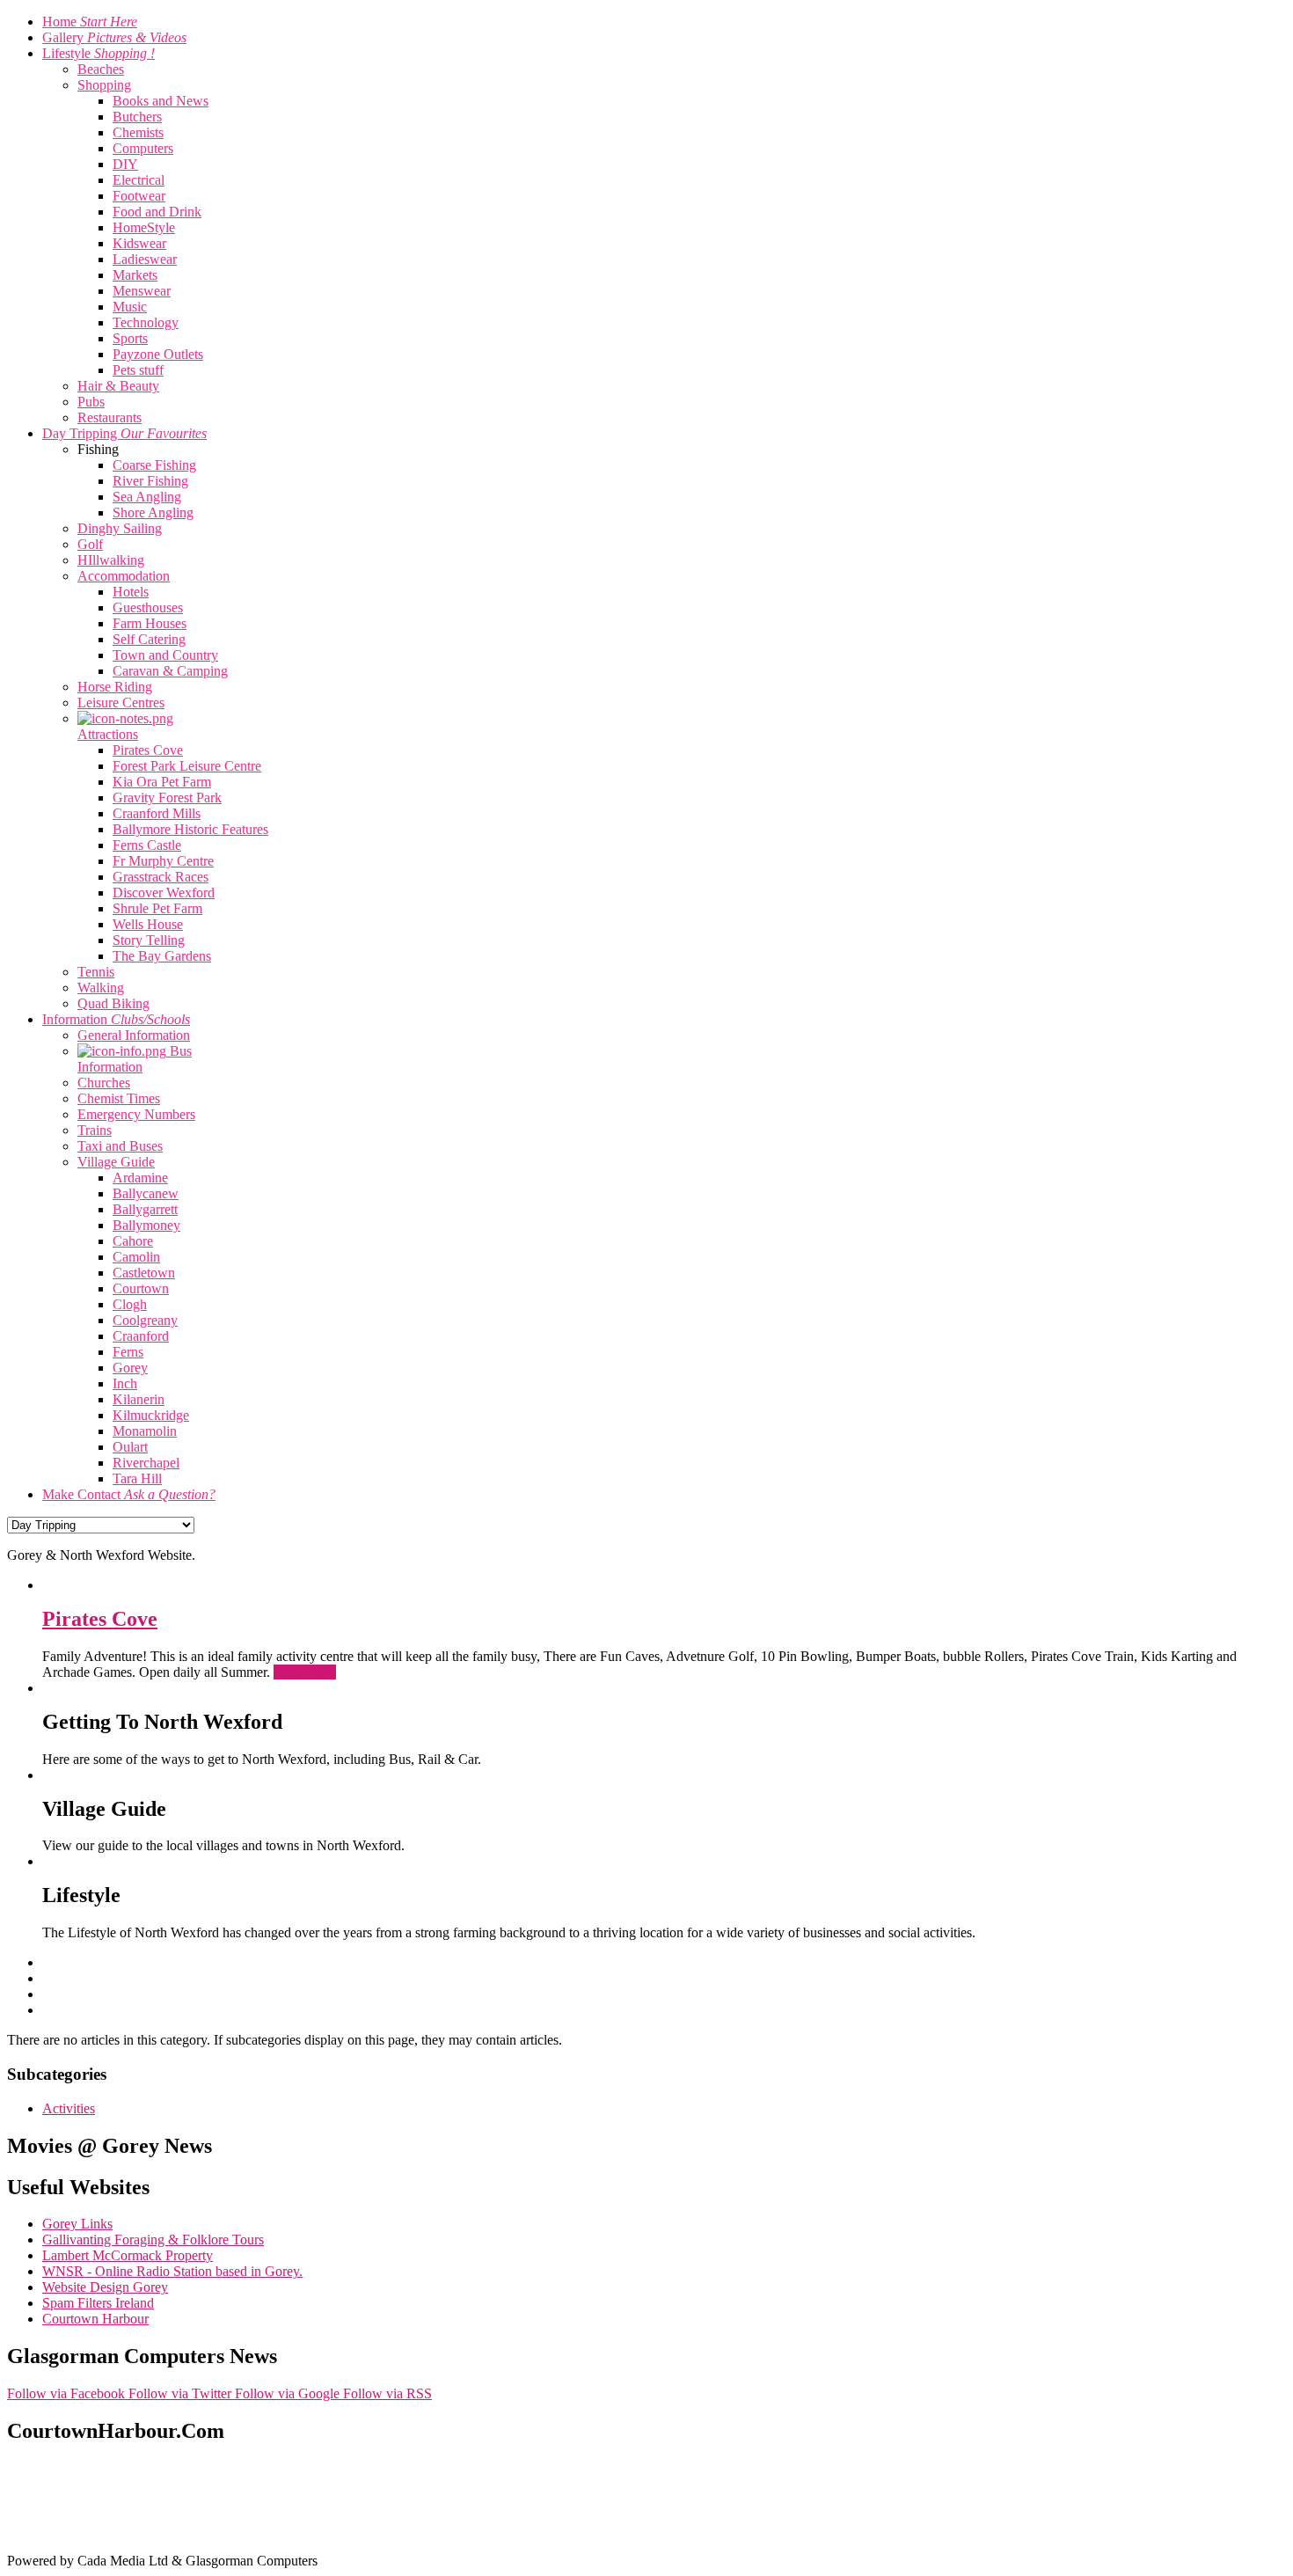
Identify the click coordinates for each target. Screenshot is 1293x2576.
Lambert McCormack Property (128, 2255)
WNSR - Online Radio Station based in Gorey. (172, 2271)
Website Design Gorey (105, 2287)
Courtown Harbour (95, 2319)
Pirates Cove (100, 1619)
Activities (69, 2108)
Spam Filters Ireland (98, 2303)
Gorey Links (77, 2224)
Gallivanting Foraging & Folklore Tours (153, 2239)
